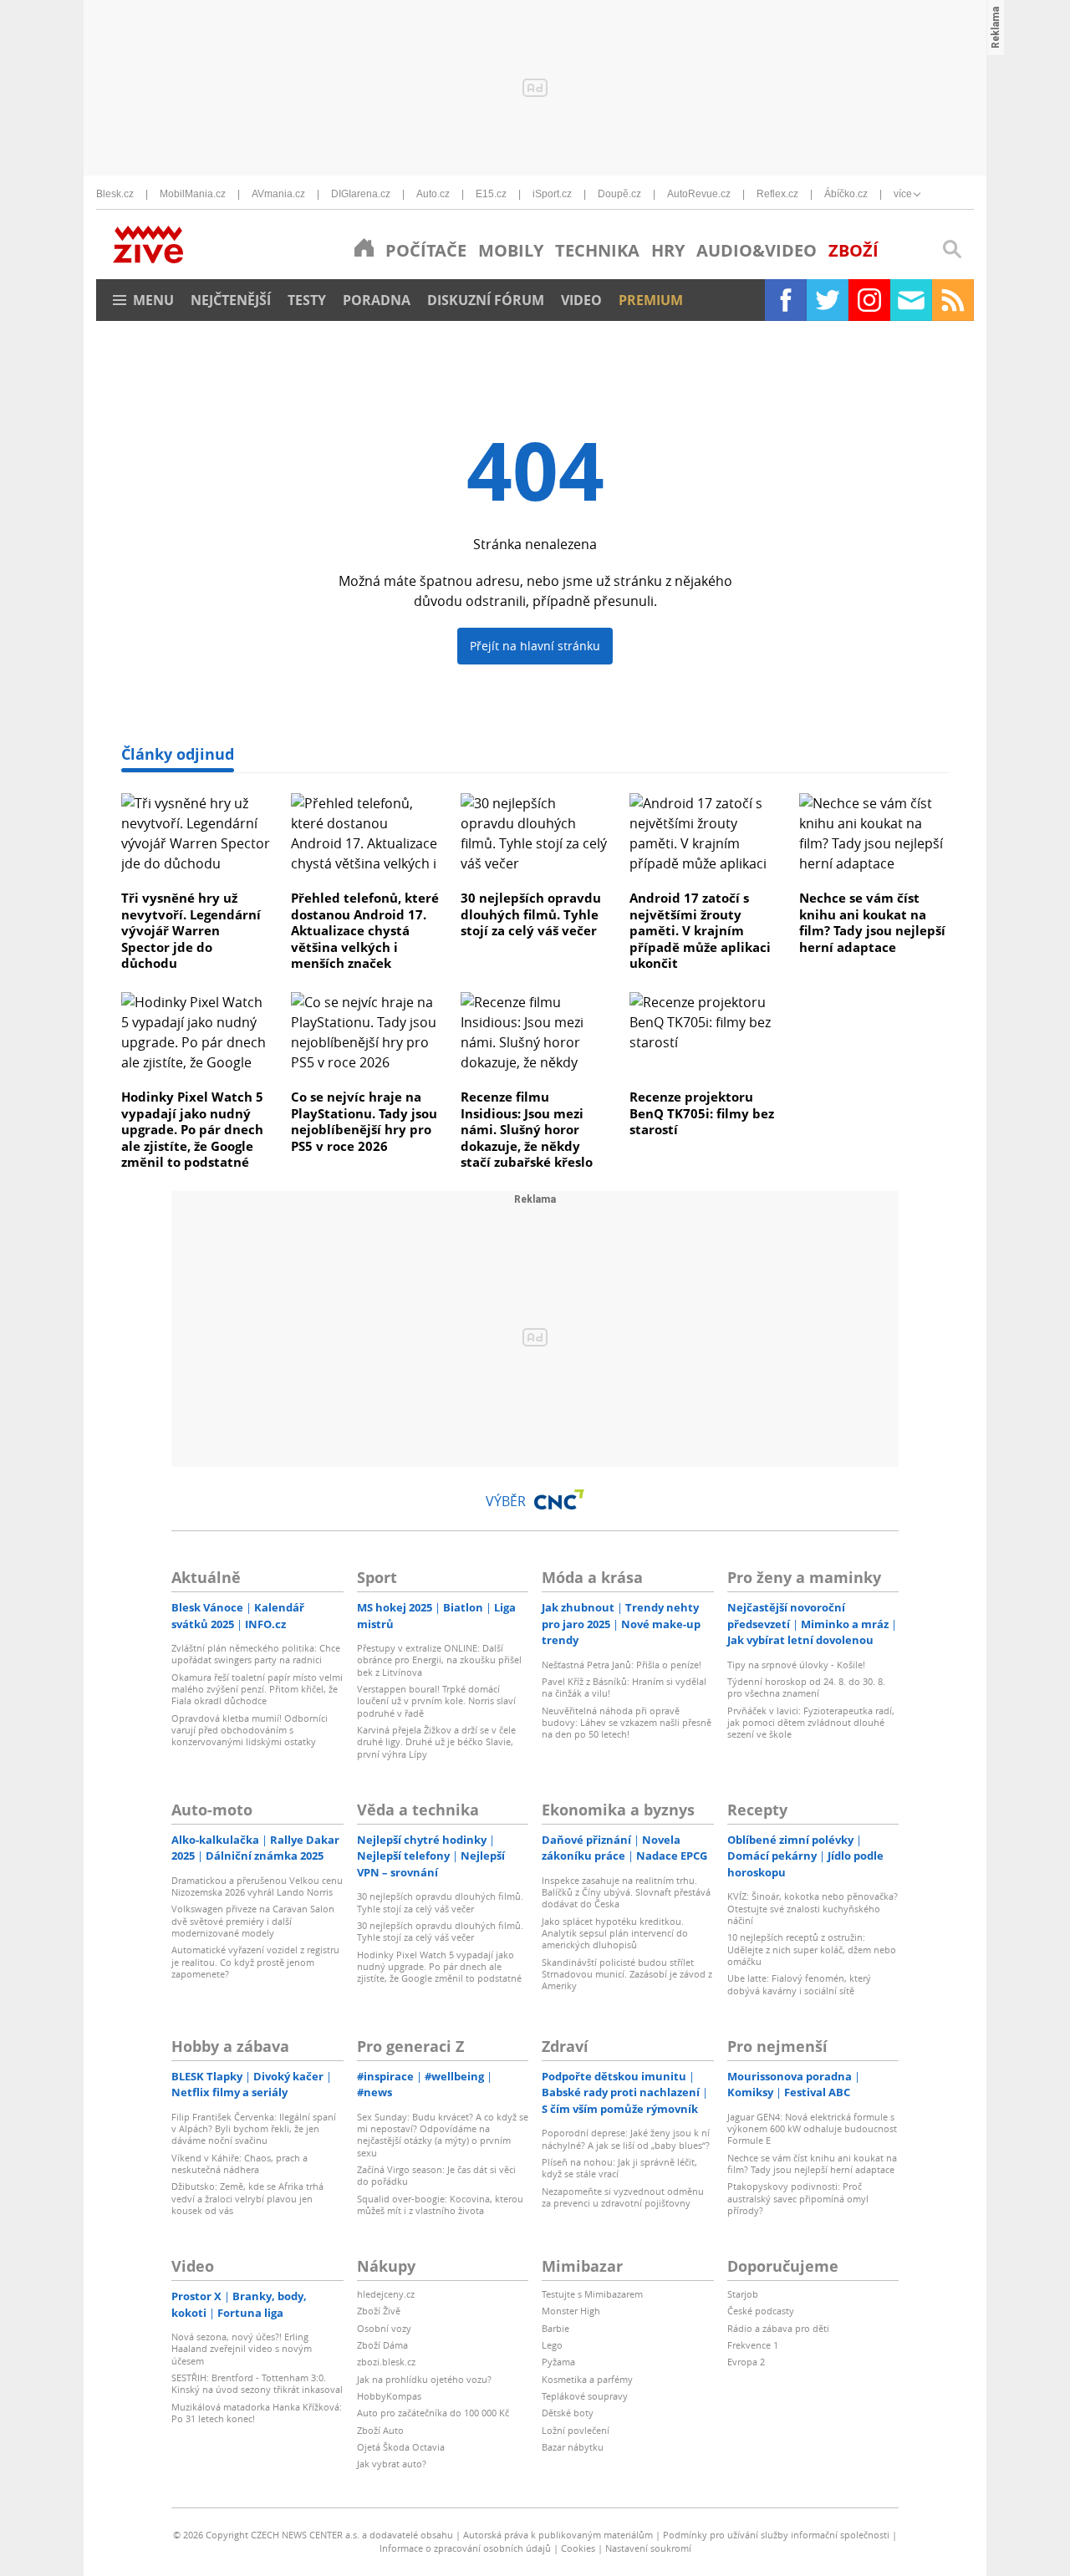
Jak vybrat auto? (392, 2464)
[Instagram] (869, 300)
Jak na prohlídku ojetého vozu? (424, 2379)
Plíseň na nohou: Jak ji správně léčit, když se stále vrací (619, 2168)
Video (581, 300)
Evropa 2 (746, 2362)
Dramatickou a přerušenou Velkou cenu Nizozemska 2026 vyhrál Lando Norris (257, 1886)
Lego (552, 2345)
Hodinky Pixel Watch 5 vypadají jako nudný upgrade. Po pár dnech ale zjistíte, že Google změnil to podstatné (192, 1129)
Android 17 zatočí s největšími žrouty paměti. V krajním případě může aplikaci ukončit (700, 930)
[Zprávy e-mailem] (911, 300)
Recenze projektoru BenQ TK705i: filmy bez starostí (702, 1113)
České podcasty (761, 2311)
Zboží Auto (380, 2430)
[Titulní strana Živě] (364, 247)
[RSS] (953, 300)
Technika (597, 250)
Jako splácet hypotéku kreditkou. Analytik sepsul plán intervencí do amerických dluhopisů (615, 1933)
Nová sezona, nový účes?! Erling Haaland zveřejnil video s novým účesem (242, 2349)
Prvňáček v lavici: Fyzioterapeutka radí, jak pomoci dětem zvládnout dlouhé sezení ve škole (811, 1723)
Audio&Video (757, 250)
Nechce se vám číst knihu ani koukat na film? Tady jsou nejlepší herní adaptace (872, 922)
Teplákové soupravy (585, 2396)
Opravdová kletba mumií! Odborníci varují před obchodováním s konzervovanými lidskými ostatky (250, 1730)
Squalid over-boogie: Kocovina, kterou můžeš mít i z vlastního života (440, 2204)
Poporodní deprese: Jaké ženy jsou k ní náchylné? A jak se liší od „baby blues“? (626, 2138)
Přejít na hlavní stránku (535, 646)
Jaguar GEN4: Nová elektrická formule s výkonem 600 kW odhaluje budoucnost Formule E (812, 2129)
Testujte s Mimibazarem (592, 2294)
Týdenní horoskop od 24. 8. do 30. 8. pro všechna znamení (806, 1687)
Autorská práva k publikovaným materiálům (558, 2535)
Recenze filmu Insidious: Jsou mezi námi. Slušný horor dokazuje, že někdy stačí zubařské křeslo (527, 1129)
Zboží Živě (379, 2311)
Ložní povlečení (576, 2430)
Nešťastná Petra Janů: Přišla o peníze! (622, 1665)
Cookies (578, 2548)
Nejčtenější (231, 300)
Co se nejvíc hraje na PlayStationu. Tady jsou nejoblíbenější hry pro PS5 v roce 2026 (364, 1121)
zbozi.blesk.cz (386, 2362)
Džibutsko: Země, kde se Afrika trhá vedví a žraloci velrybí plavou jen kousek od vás (247, 2198)
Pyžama (558, 2362)
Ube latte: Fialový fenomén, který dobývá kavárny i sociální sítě (799, 1984)
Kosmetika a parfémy (587, 2379)
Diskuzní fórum (486, 300)
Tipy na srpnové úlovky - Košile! (796, 1665)
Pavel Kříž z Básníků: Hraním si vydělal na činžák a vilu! (624, 1687)
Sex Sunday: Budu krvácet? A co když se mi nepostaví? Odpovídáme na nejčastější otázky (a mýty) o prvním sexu (443, 2135)
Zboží (853, 250)
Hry (668, 250)
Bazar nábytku (573, 2447)
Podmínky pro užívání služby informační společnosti (776, 2535)
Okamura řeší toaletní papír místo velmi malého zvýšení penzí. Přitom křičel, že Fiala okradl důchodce (257, 1689)
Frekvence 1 (753, 2345)
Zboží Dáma (382, 2345)
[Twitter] (828, 300)
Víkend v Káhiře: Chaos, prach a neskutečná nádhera (239, 2164)
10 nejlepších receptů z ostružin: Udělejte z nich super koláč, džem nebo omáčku (812, 1949)
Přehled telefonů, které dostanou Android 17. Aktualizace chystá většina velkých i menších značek (365, 930)
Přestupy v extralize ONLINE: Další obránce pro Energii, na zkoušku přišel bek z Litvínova (439, 1660)
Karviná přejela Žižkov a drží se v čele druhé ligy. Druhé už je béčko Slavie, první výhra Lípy (436, 1742)
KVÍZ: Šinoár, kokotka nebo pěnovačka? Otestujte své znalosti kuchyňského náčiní (813, 1908)
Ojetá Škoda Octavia (401, 2447)
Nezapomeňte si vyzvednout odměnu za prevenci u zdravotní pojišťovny (623, 2197)
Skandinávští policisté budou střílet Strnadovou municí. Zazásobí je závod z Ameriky (627, 1974)
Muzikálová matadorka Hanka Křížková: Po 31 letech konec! (257, 2413)
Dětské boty (568, 2413)
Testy (307, 300)
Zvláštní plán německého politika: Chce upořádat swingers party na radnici (256, 1654)
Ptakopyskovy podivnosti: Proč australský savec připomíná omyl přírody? (798, 2198)
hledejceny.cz (386, 2294)
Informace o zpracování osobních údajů (465, 2548)
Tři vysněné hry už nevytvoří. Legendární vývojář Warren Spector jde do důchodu (191, 930)
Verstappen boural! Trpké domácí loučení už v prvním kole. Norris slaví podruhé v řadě (436, 1701)
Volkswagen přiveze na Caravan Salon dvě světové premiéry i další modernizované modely (253, 1921)
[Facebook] (786, 300)
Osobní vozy (384, 2328)
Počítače (426, 250)
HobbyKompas (389, 2396)
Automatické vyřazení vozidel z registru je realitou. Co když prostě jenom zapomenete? (255, 1962)
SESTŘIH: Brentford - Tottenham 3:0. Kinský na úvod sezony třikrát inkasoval (257, 2383)
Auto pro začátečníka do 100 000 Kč (433, 2413)
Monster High (571, 2311)
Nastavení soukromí (648, 2548)
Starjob (743, 2294)
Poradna (377, 300)
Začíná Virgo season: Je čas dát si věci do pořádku (436, 2175)
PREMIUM (651, 300)
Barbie (555, 2328)
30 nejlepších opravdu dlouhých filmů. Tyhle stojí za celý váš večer (531, 914)
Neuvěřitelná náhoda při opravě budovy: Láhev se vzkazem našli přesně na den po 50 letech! (627, 1723)
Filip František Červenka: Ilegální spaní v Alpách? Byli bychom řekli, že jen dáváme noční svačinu (254, 2129)
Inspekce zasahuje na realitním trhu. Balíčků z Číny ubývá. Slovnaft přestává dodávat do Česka (626, 1892)
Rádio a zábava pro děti (778, 2328)
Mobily (511, 250)
